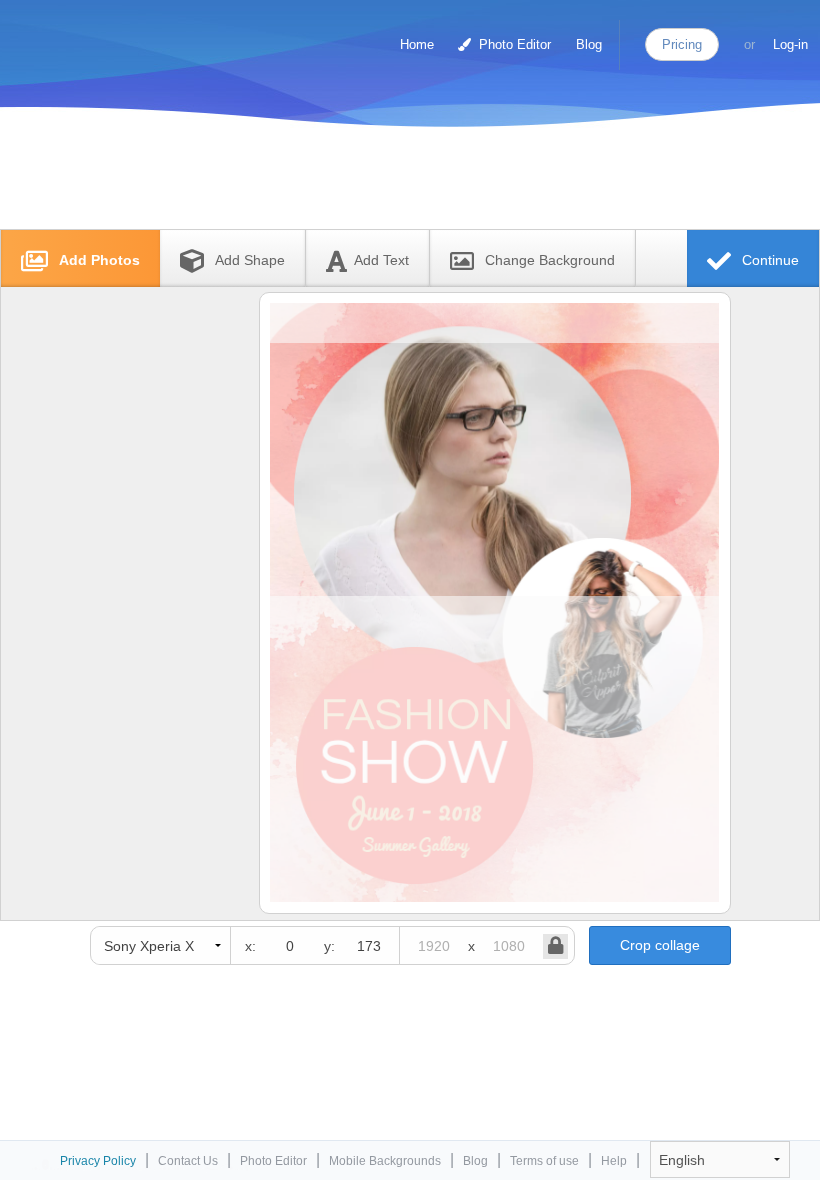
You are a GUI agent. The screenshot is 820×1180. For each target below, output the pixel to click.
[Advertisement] (389, 182)
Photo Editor (513, 44)
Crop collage (660, 945)
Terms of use (544, 1161)
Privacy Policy (98, 1161)
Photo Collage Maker (99, 35)
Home (417, 44)
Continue (768, 260)
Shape (250, 260)
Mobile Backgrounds (385, 1161)
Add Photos (97, 260)
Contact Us (188, 1161)
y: (329, 946)
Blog (589, 44)
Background (550, 260)
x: (250, 946)
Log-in (790, 44)
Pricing (682, 44)
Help (614, 1161)
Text (381, 260)
